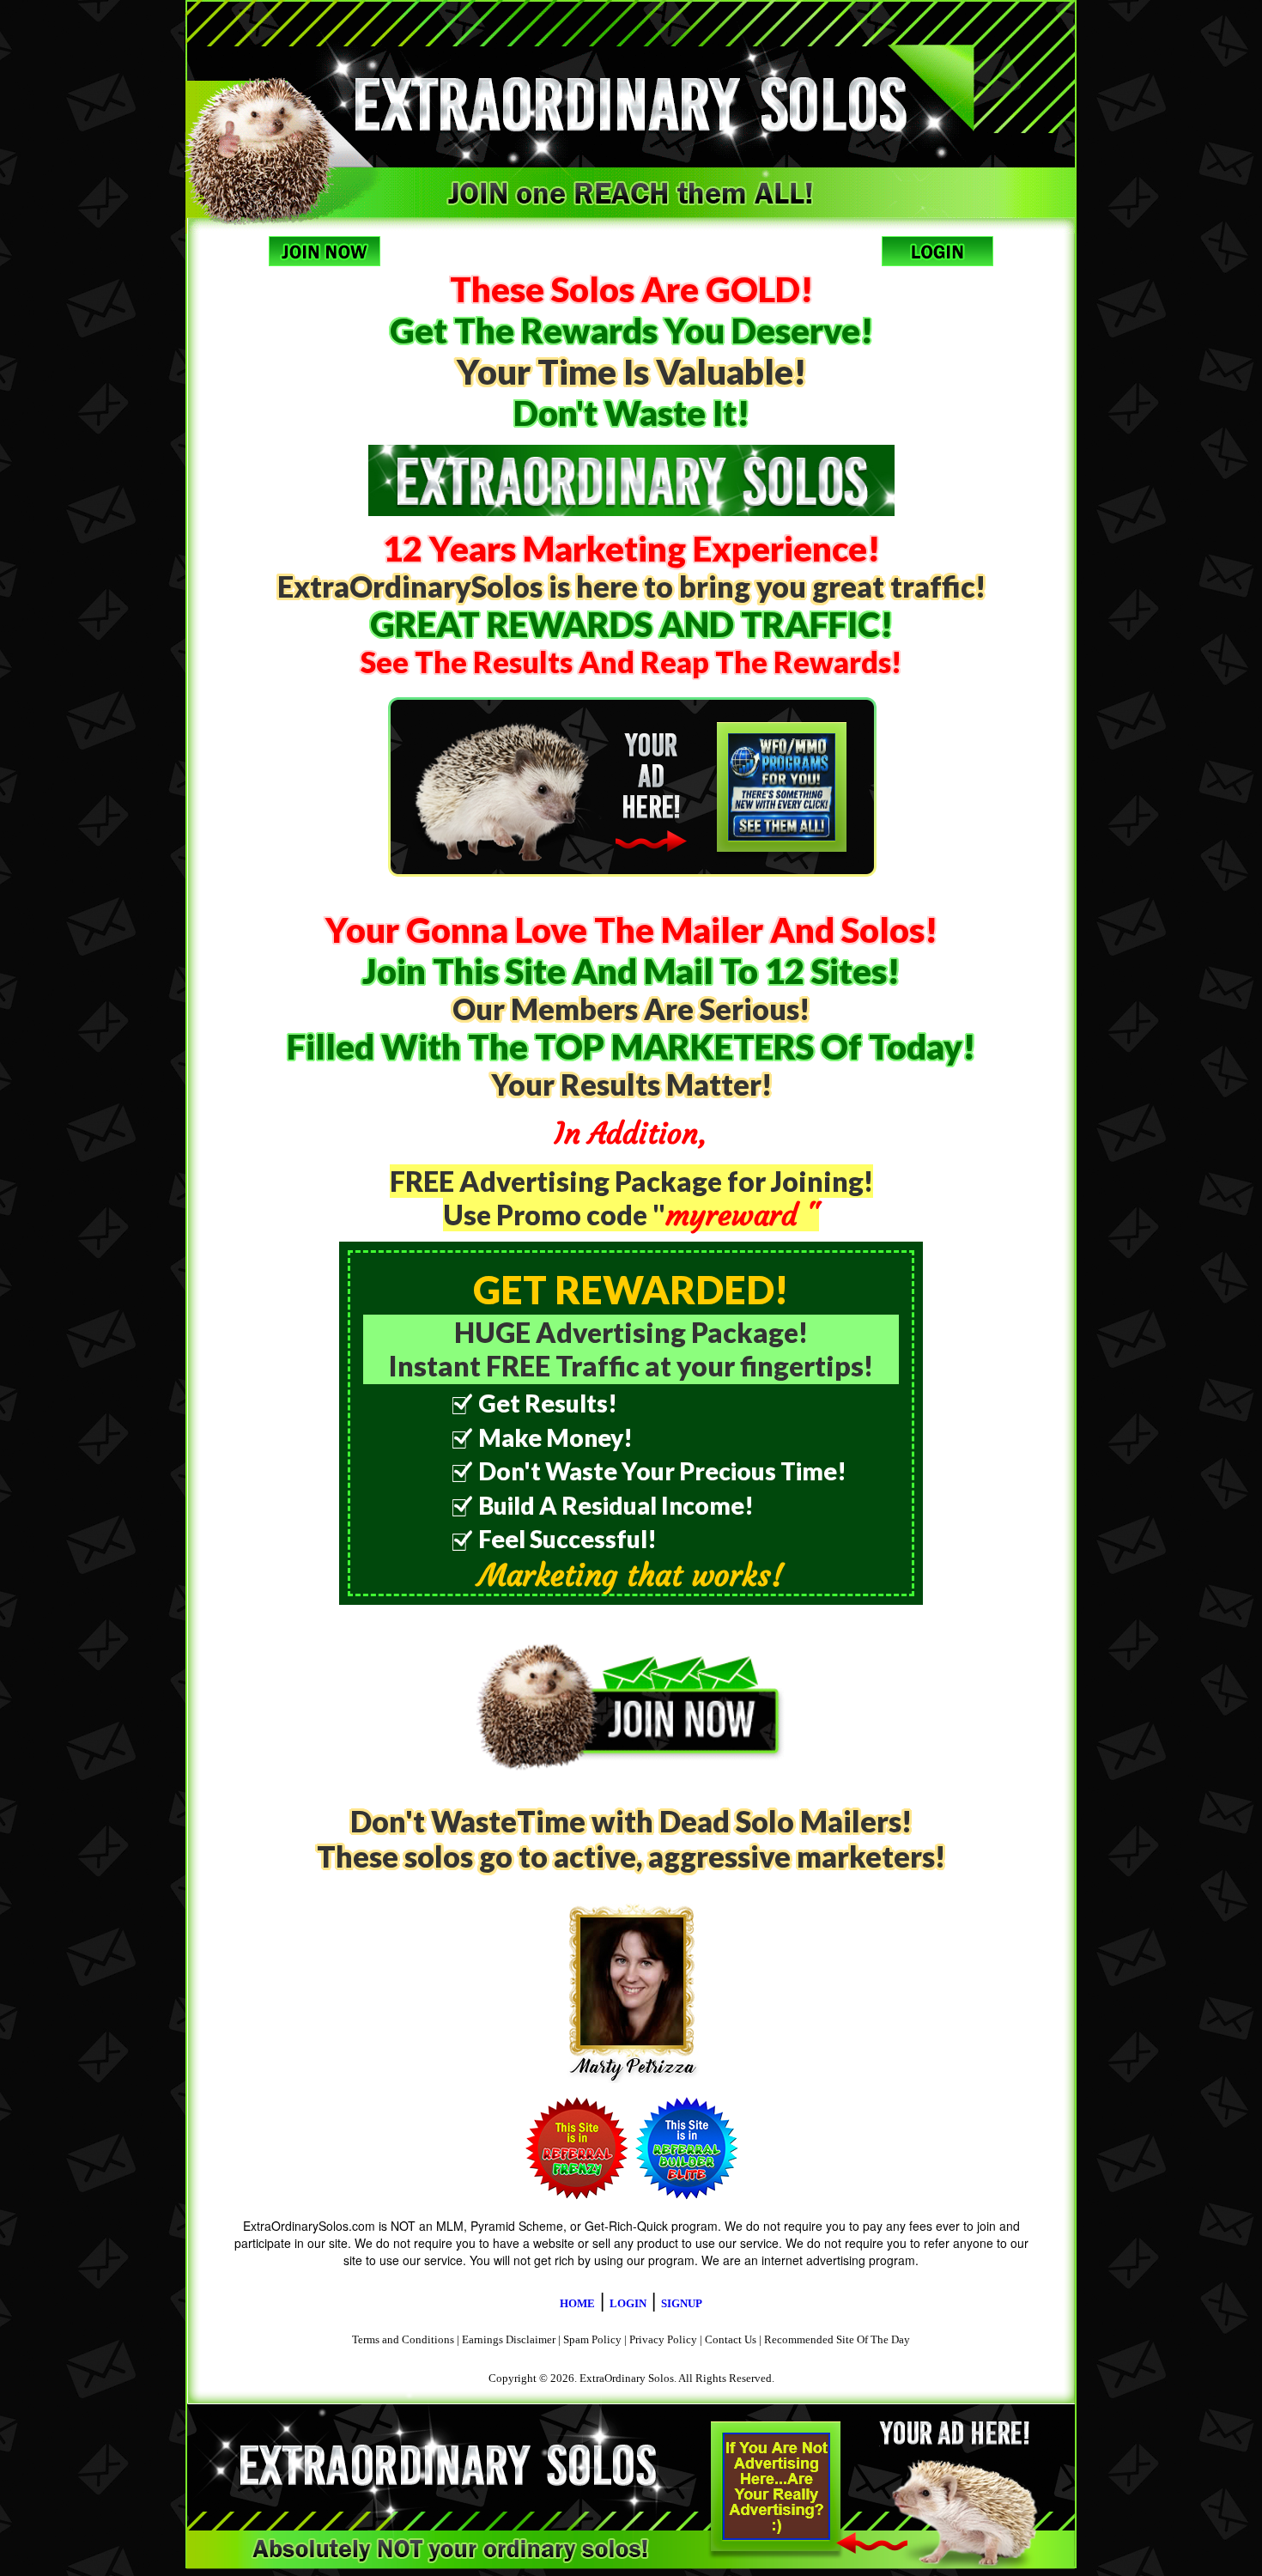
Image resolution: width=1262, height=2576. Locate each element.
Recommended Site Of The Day (837, 2339)
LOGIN (628, 2303)
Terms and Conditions (403, 2339)
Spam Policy (592, 2339)
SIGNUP (682, 2303)
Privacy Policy (663, 2339)
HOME (577, 2303)
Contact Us (731, 2339)
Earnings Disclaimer (509, 2339)
